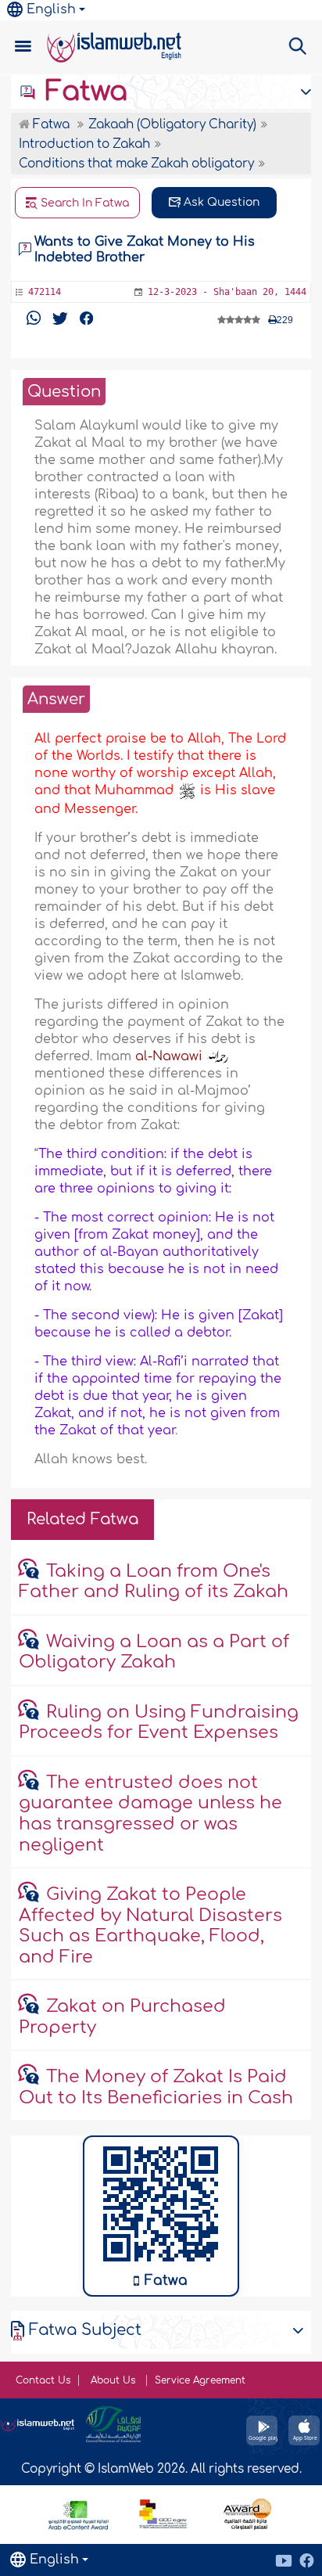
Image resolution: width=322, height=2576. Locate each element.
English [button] (51, 9)
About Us (114, 2380)
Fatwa (82, 92)
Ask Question (220, 202)
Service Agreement (200, 2380)
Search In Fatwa (83, 203)
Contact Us (43, 2380)
